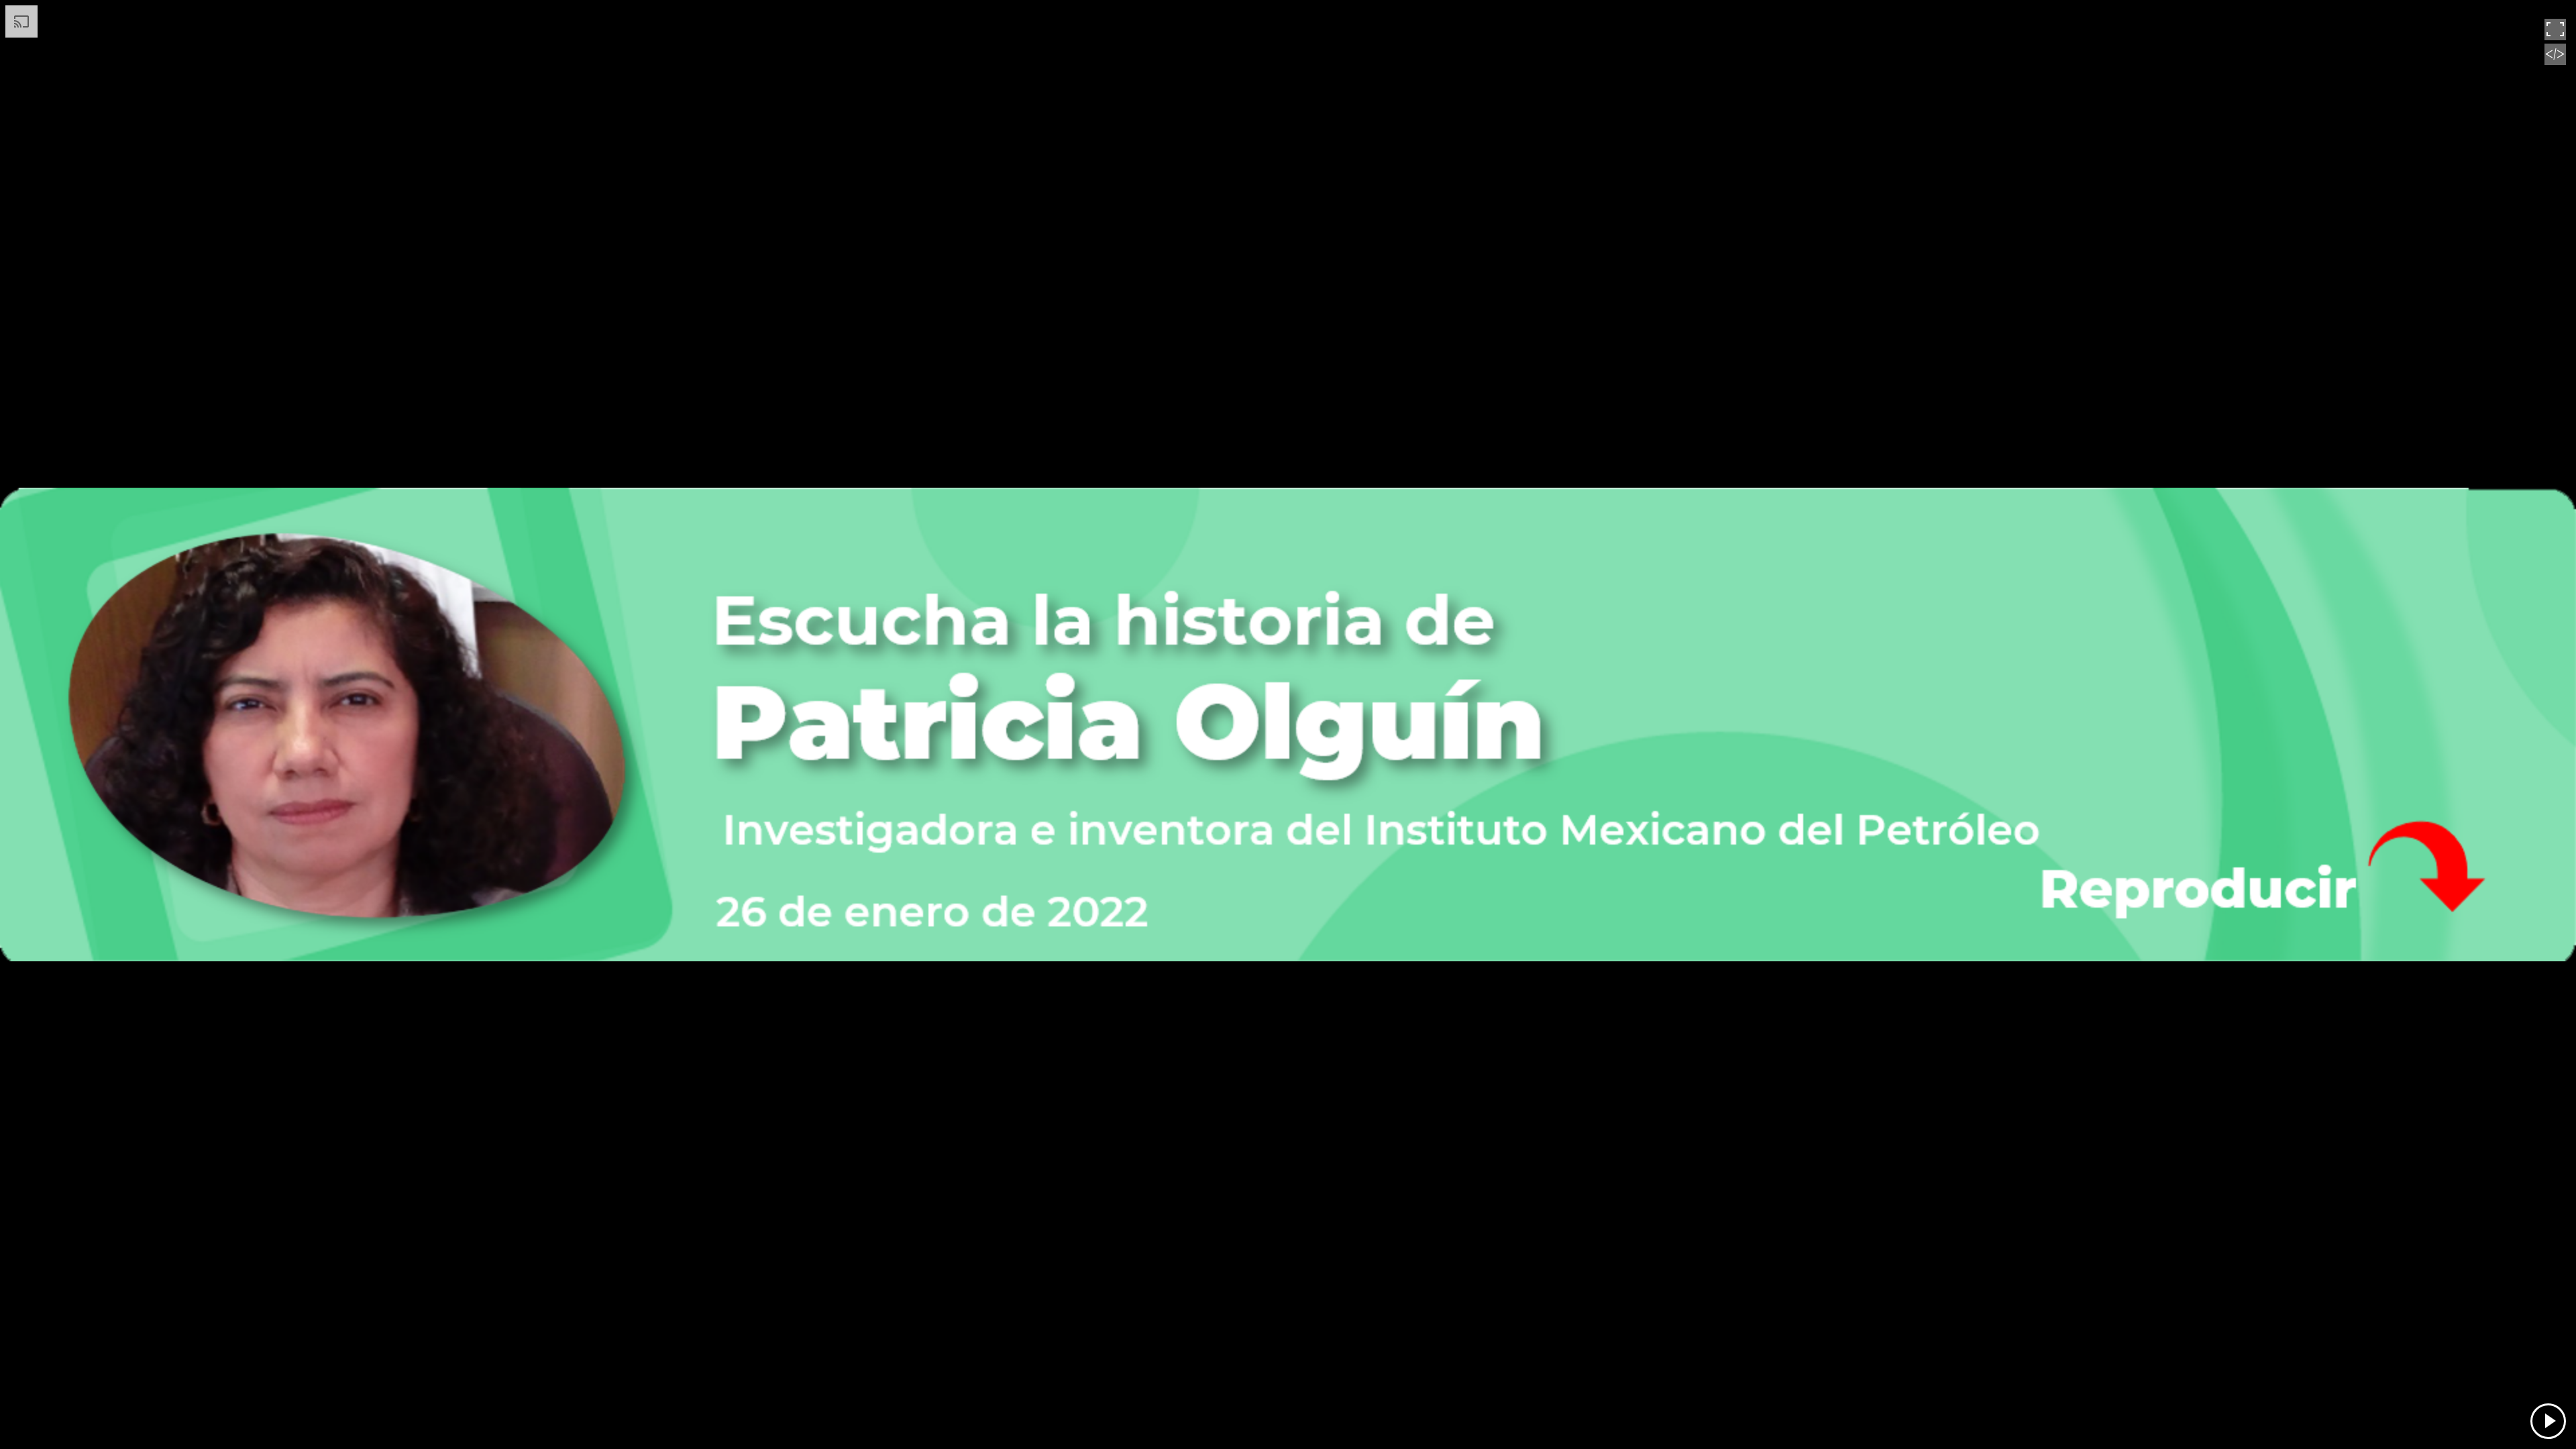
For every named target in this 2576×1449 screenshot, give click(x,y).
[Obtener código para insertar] (2555, 62)
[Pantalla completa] (2555, 37)
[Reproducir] (2548, 1421)
